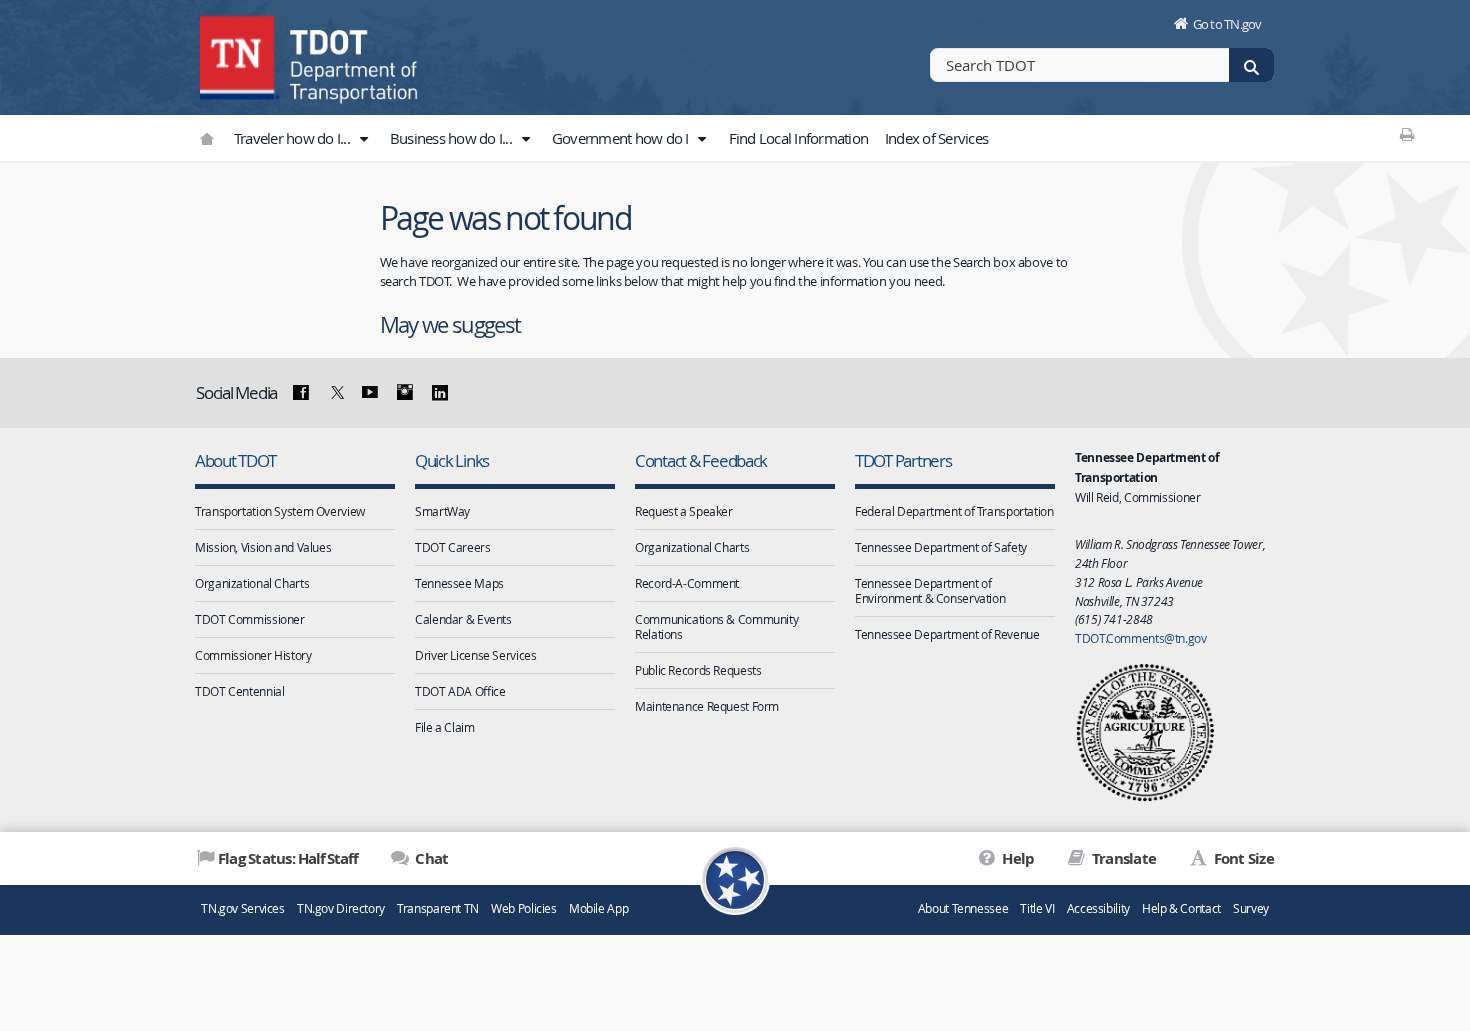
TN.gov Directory (341, 908)
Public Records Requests (698, 670)
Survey (1251, 908)
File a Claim (445, 727)
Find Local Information (799, 138)
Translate (1122, 858)
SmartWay (442, 511)
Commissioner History (253, 655)
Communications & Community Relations (716, 626)
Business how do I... (452, 138)
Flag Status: (288, 858)
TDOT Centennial (239, 691)
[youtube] (370, 393)
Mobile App (598, 908)
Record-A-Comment (687, 583)
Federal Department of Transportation (954, 511)
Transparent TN (438, 908)
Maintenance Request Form (707, 706)
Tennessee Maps (459, 583)
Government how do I (622, 138)
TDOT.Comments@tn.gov (1141, 638)
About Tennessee (963, 908)
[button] (363, 139)
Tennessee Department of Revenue (947, 634)
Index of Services (936, 138)
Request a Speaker (684, 511)
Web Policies (524, 908)
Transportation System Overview (280, 511)
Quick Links (452, 460)
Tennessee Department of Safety (941, 547)
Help (1016, 858)
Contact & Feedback (701, 460)
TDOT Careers (453, 547)
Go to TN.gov (1227, 24)
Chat (430, 858)
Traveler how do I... (293, 138)
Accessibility (1098, 908)
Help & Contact (1181, 908)
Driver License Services (475, 655)
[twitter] (335, 393)
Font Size (1242, 858)
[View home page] (240, 55)
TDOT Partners (903, 460)
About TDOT (235, 460)
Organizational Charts (252, 583)
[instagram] (405, 393)
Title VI (1037, 908)
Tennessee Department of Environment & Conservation (930, 590)
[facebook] (301, 393)
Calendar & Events (463, 619)
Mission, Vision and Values (263, 547)
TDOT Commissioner (250, 619)
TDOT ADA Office (460, 691)
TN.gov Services (242, 908)
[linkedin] (439, 393)
